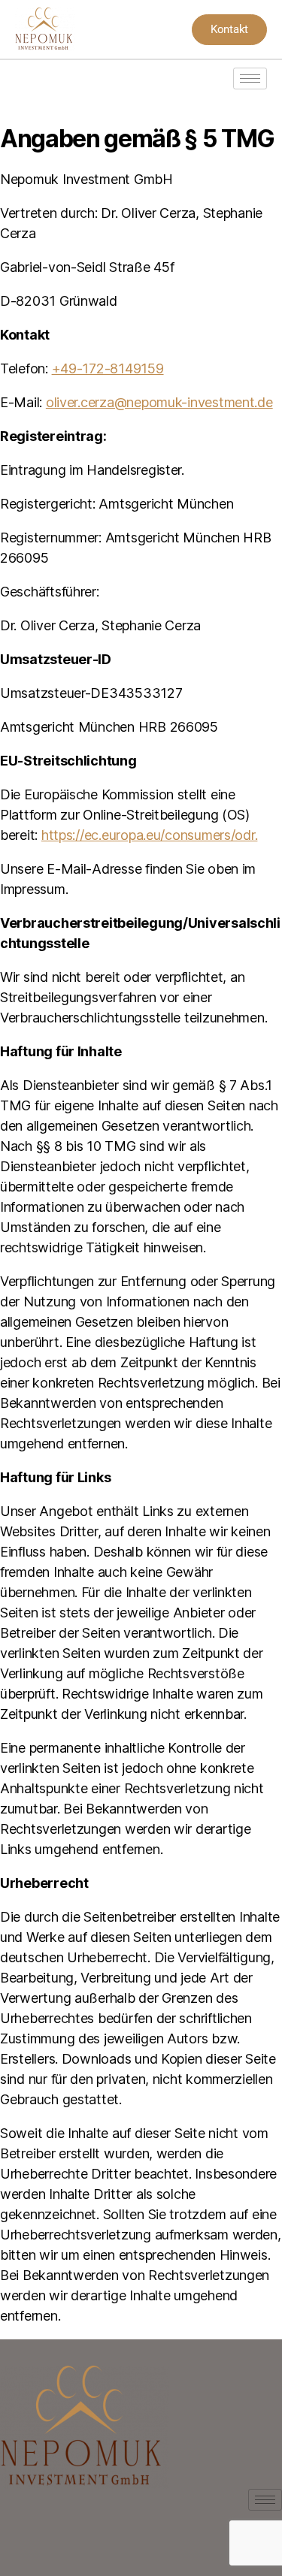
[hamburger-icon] (250, 79)
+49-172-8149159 (108, 368)
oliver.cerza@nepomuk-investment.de (159, 402)
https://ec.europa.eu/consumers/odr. (150, 835)
